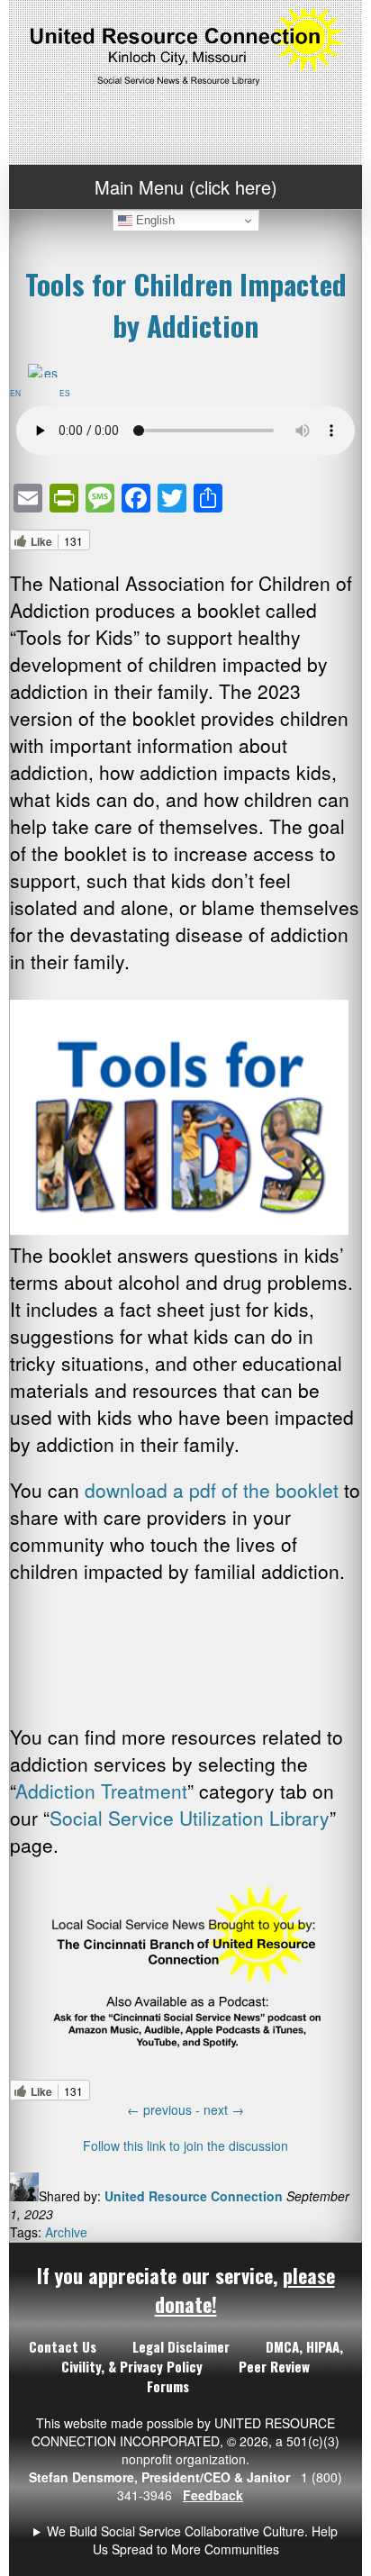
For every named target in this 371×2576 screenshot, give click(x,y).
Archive (66, 2232)
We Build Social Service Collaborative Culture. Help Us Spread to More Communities (192, 2540)
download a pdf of (164, 1490)
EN (19, 393)
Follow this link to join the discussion (185, 2145)
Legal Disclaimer (181, 2346)
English (154, 220)
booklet (304, 1490)
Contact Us (63, 2346)
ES (68, 393)
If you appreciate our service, (186, 2290)
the (257, 1490)
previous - (165, 2109)
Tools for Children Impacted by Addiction (186, 304)
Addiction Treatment (101, 1791)
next (224, 2109)
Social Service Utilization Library (190, 1818)
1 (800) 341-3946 (185, 2540)
